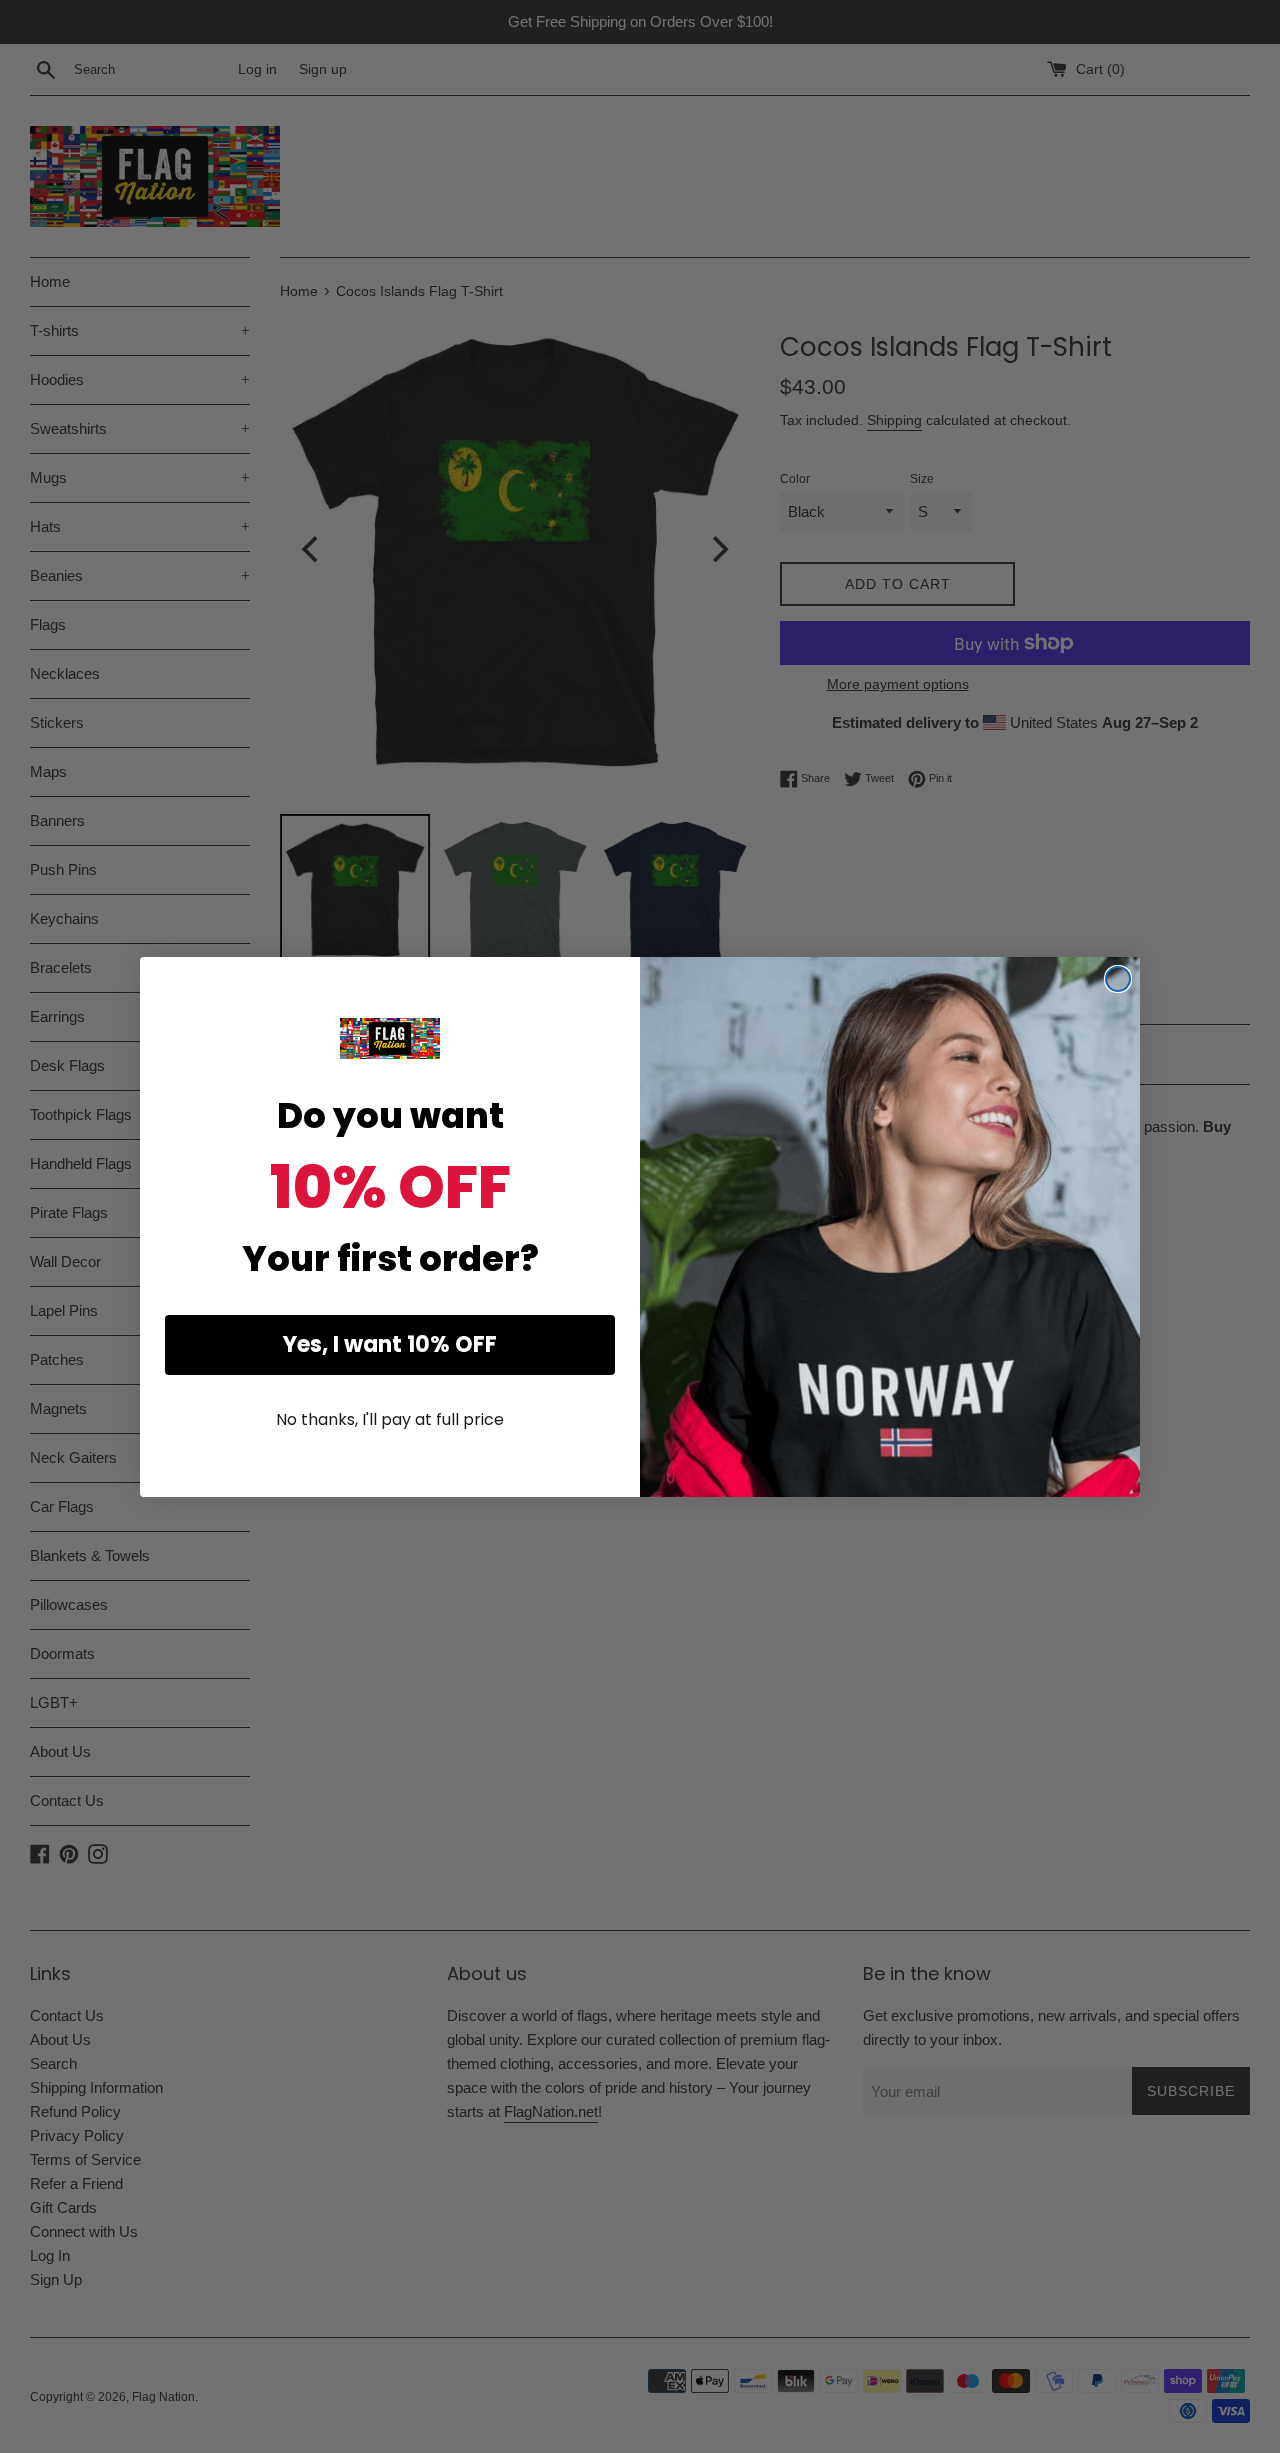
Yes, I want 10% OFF (390, 1344)
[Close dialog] (1118, 979)
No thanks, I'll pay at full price (390, 1419)
